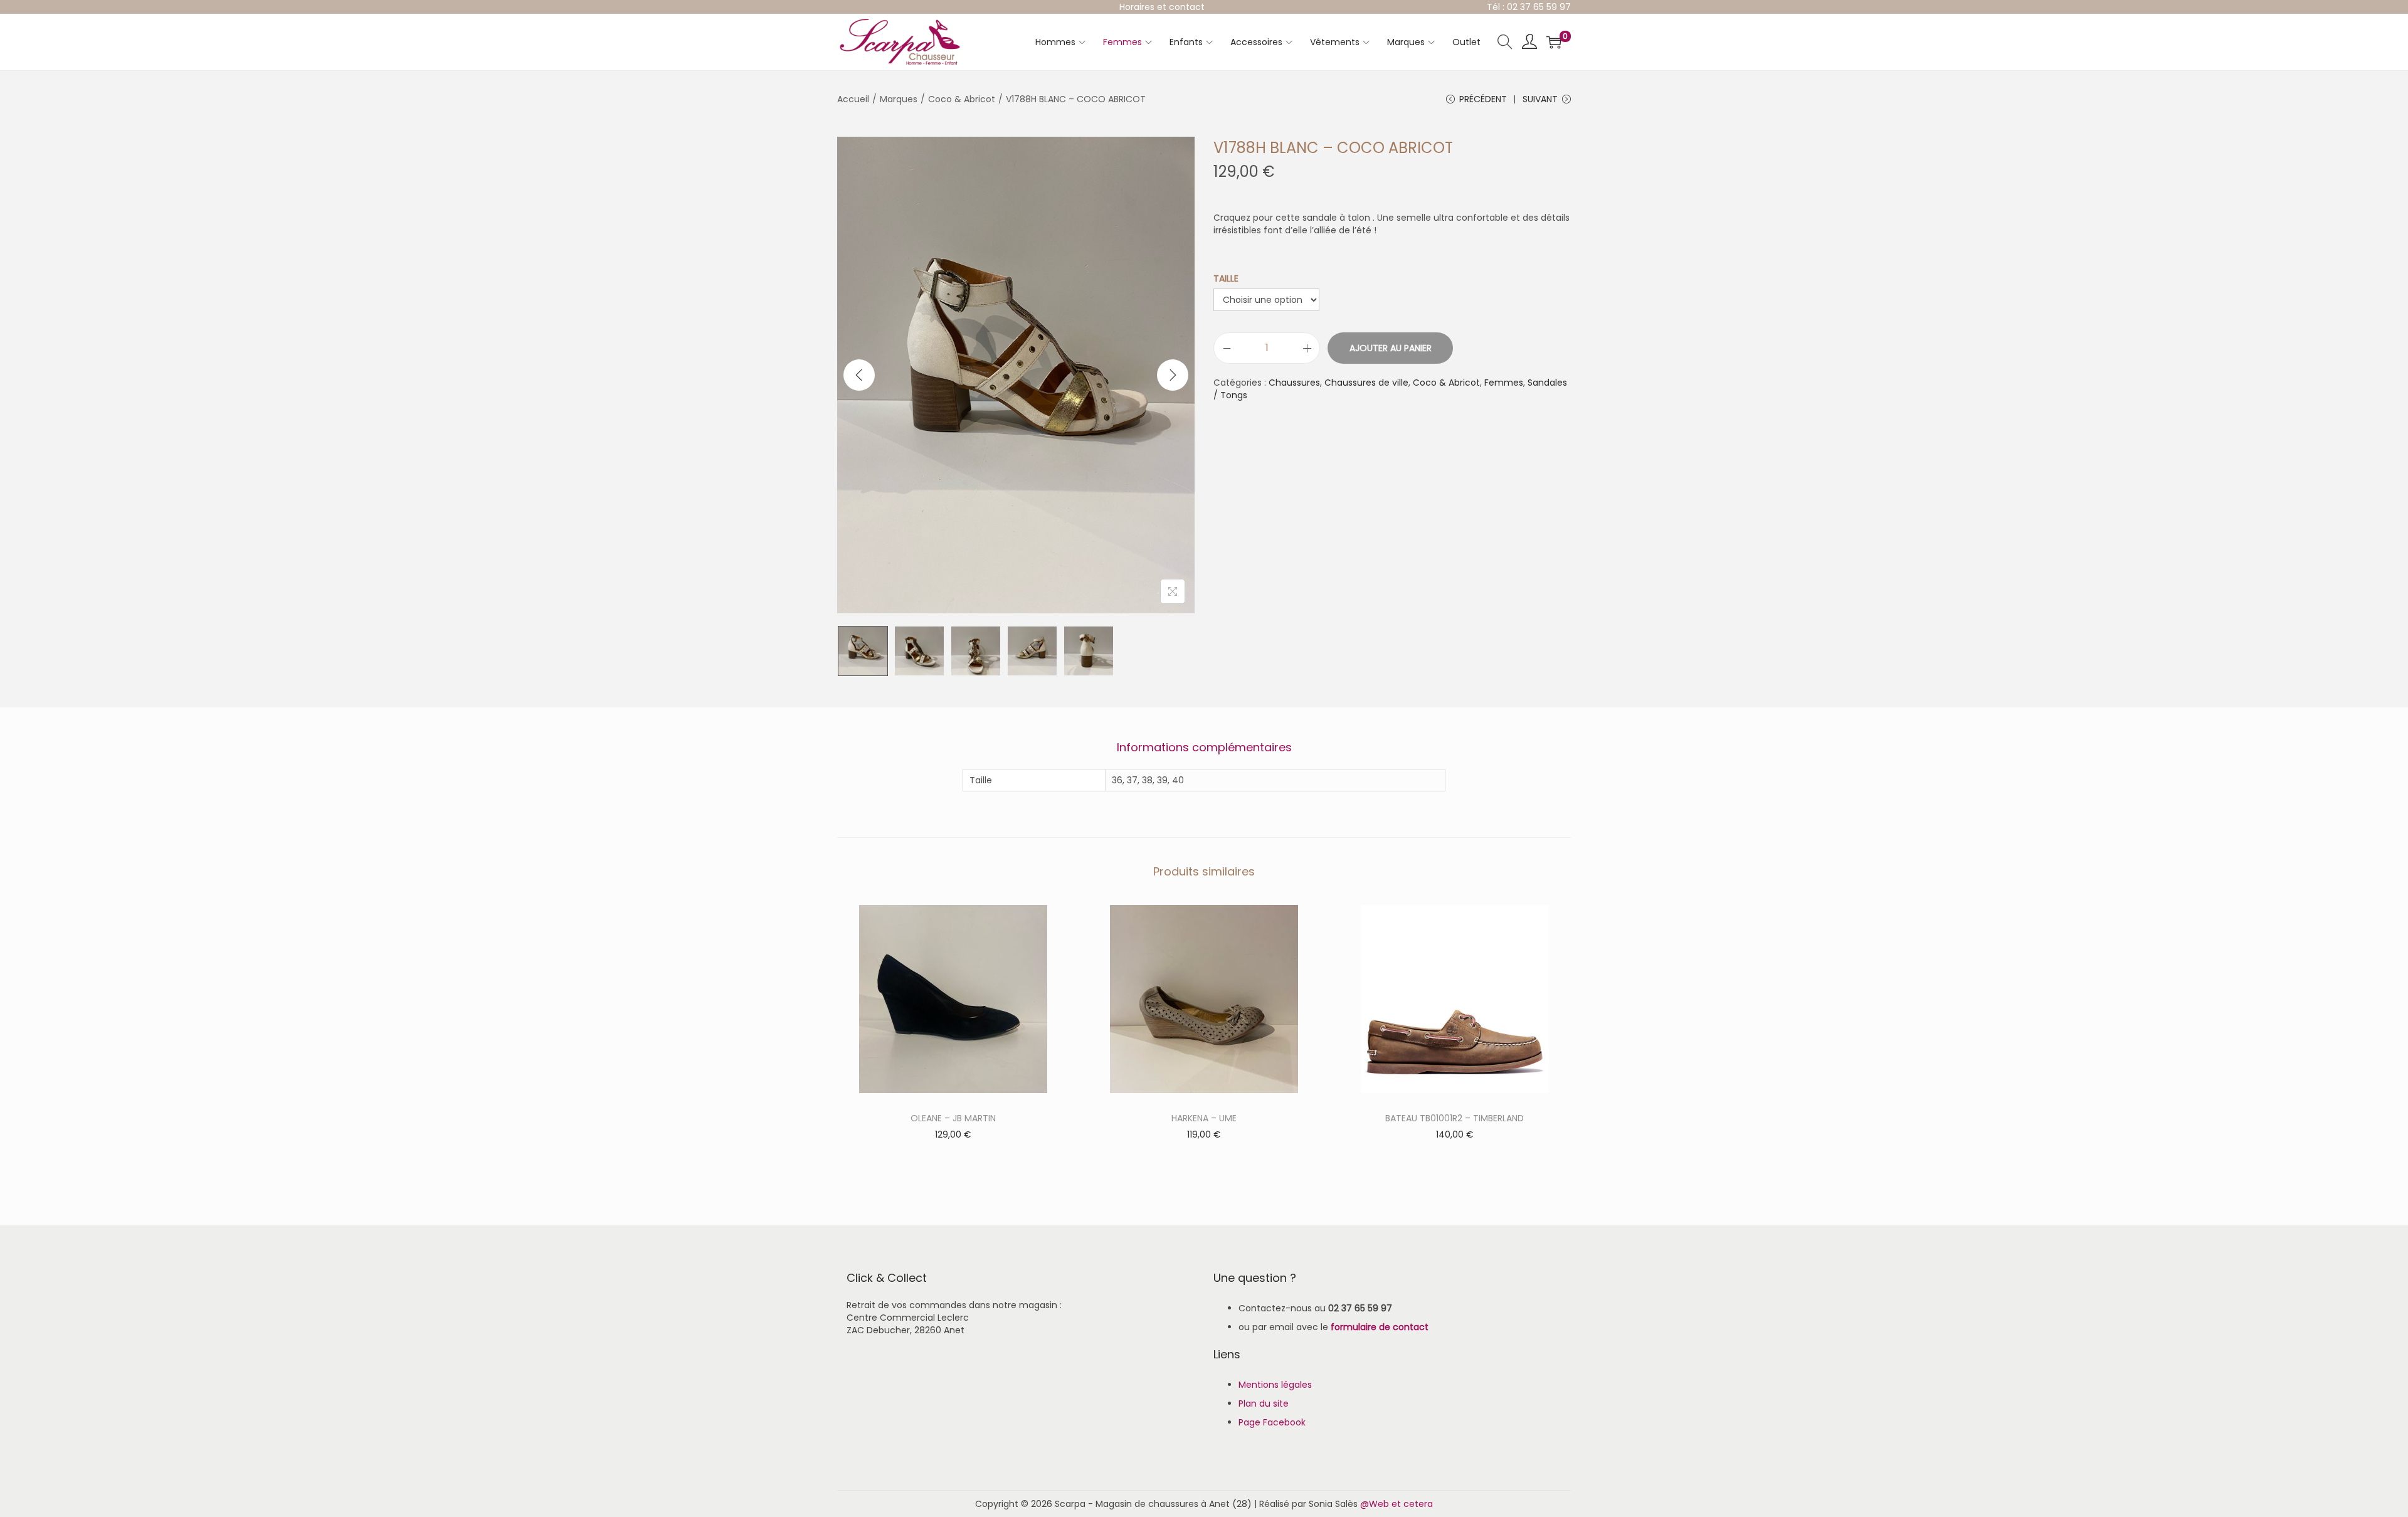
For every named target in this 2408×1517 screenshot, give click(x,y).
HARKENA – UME (1204, 1118)
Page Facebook (1272, 1422)
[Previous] (859, 375)
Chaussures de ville (1366, 383)
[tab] (1204, 748)
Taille (1226, 278)
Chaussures (1294, 383)
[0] (1554, 42)
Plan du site (1264, 1403)
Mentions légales (1275, 1385)
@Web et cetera (1397, 1504)
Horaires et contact (1162, 7)
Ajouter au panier (1391, 348)
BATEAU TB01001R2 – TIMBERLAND (1455, 1118)
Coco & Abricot (962, 99)
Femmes (1504, 383)
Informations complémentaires (1204, 748)
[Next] (1173, 375)
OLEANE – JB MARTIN (953, 1118)
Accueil (853, 99)
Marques (899, 99)
